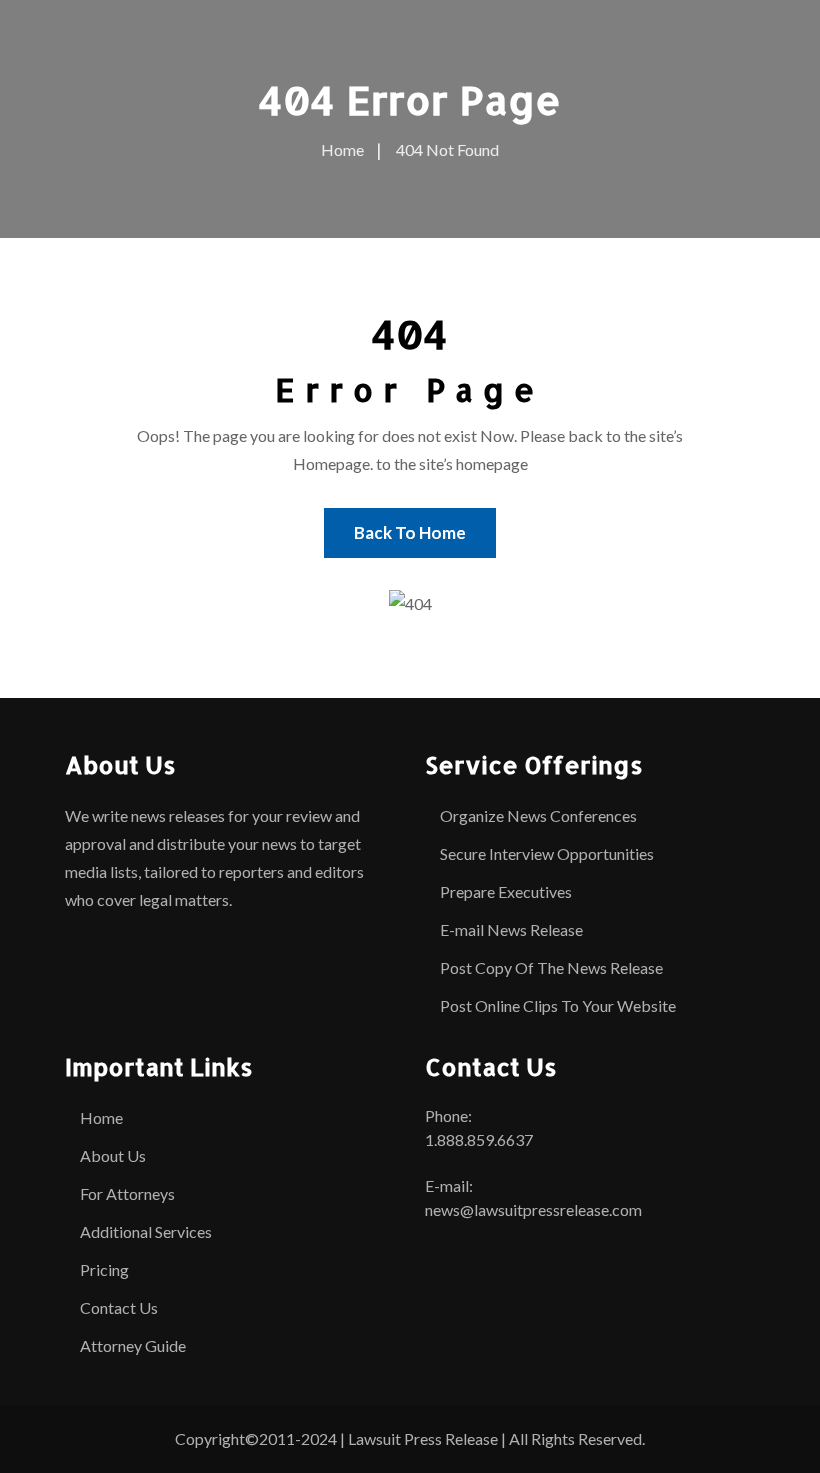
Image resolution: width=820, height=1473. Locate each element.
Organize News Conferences (538, 815)
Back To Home (410, 532)
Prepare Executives (506, 891)
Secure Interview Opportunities (547, 853)
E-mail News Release (511, 929)
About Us (113, 1155)
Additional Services (146, 1231)
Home (101, 1117)
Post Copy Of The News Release (551, 967)
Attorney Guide (133, 1345)
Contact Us (119, 1307)
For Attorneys (127, 1193)
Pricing (104, 1269)
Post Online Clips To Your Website (558, 1005)
